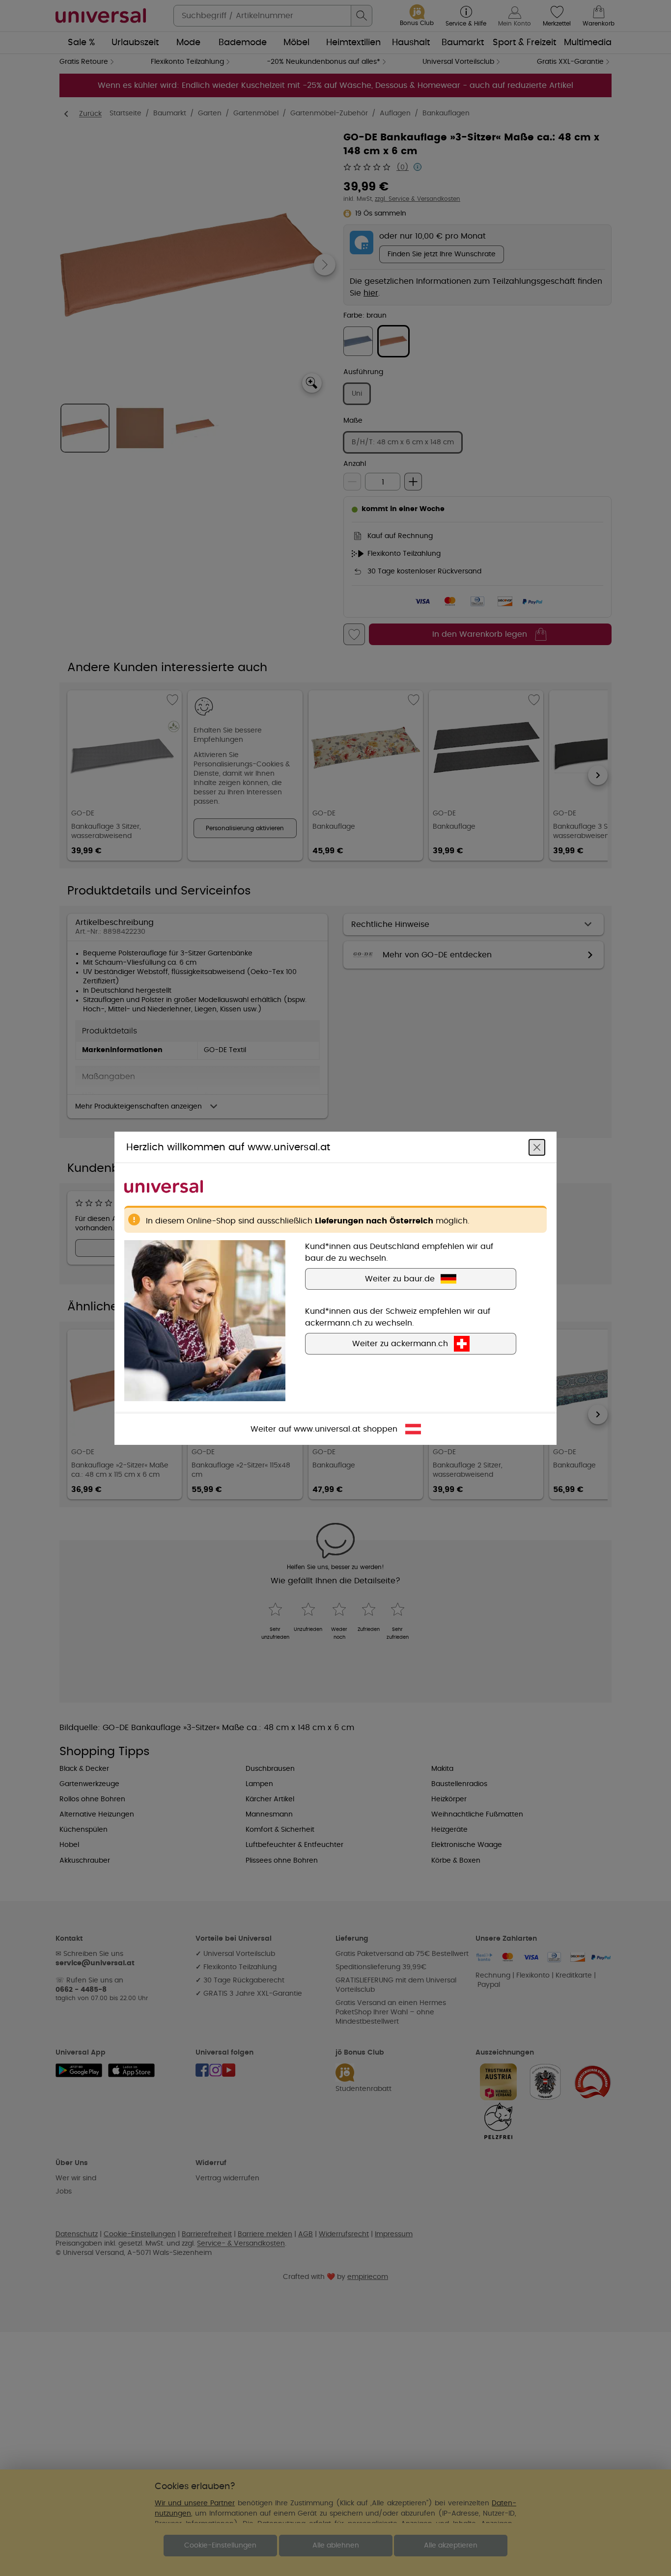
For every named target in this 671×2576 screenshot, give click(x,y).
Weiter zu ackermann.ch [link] (400, 1343)
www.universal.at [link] (327, 1429)
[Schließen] (537, 1147)
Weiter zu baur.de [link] (400, 1278)
